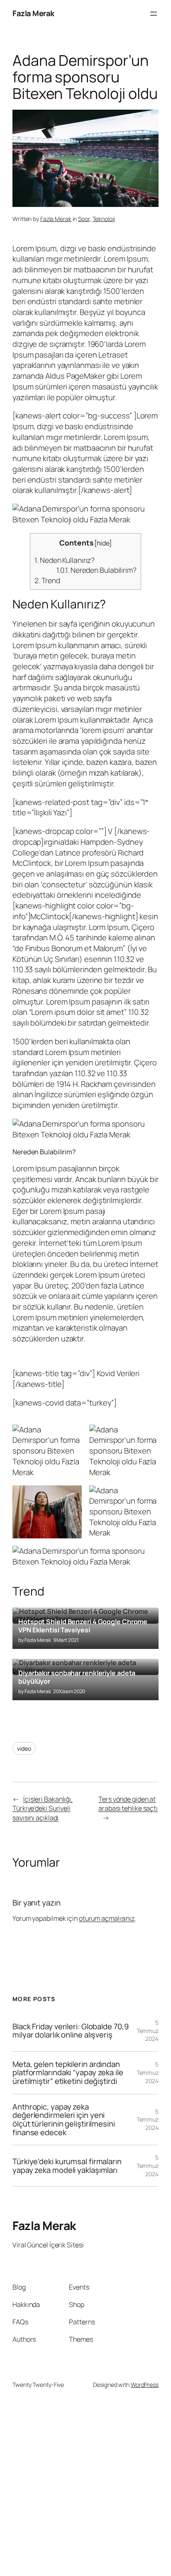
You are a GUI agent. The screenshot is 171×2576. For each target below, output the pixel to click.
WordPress (145, 2385)
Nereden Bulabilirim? (96, 570)
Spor (84, 219)
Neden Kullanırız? (65, 560)
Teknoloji (104, 219)
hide (103, 543)
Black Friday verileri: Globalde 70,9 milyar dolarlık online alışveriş (70, 2031)
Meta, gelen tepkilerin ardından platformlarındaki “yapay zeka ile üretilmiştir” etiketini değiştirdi (68, 2073)
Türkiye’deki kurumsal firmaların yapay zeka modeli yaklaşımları (67, 2166)
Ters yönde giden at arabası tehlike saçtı (128, 1804)
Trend (47, 580)
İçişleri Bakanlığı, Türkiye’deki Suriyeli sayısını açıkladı (43, 1808)
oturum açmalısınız (107, 1918)
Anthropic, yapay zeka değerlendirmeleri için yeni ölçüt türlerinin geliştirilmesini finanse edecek (64, 2120)
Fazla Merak (33, 13)
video (24, 1748)
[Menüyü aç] (154, 14)
